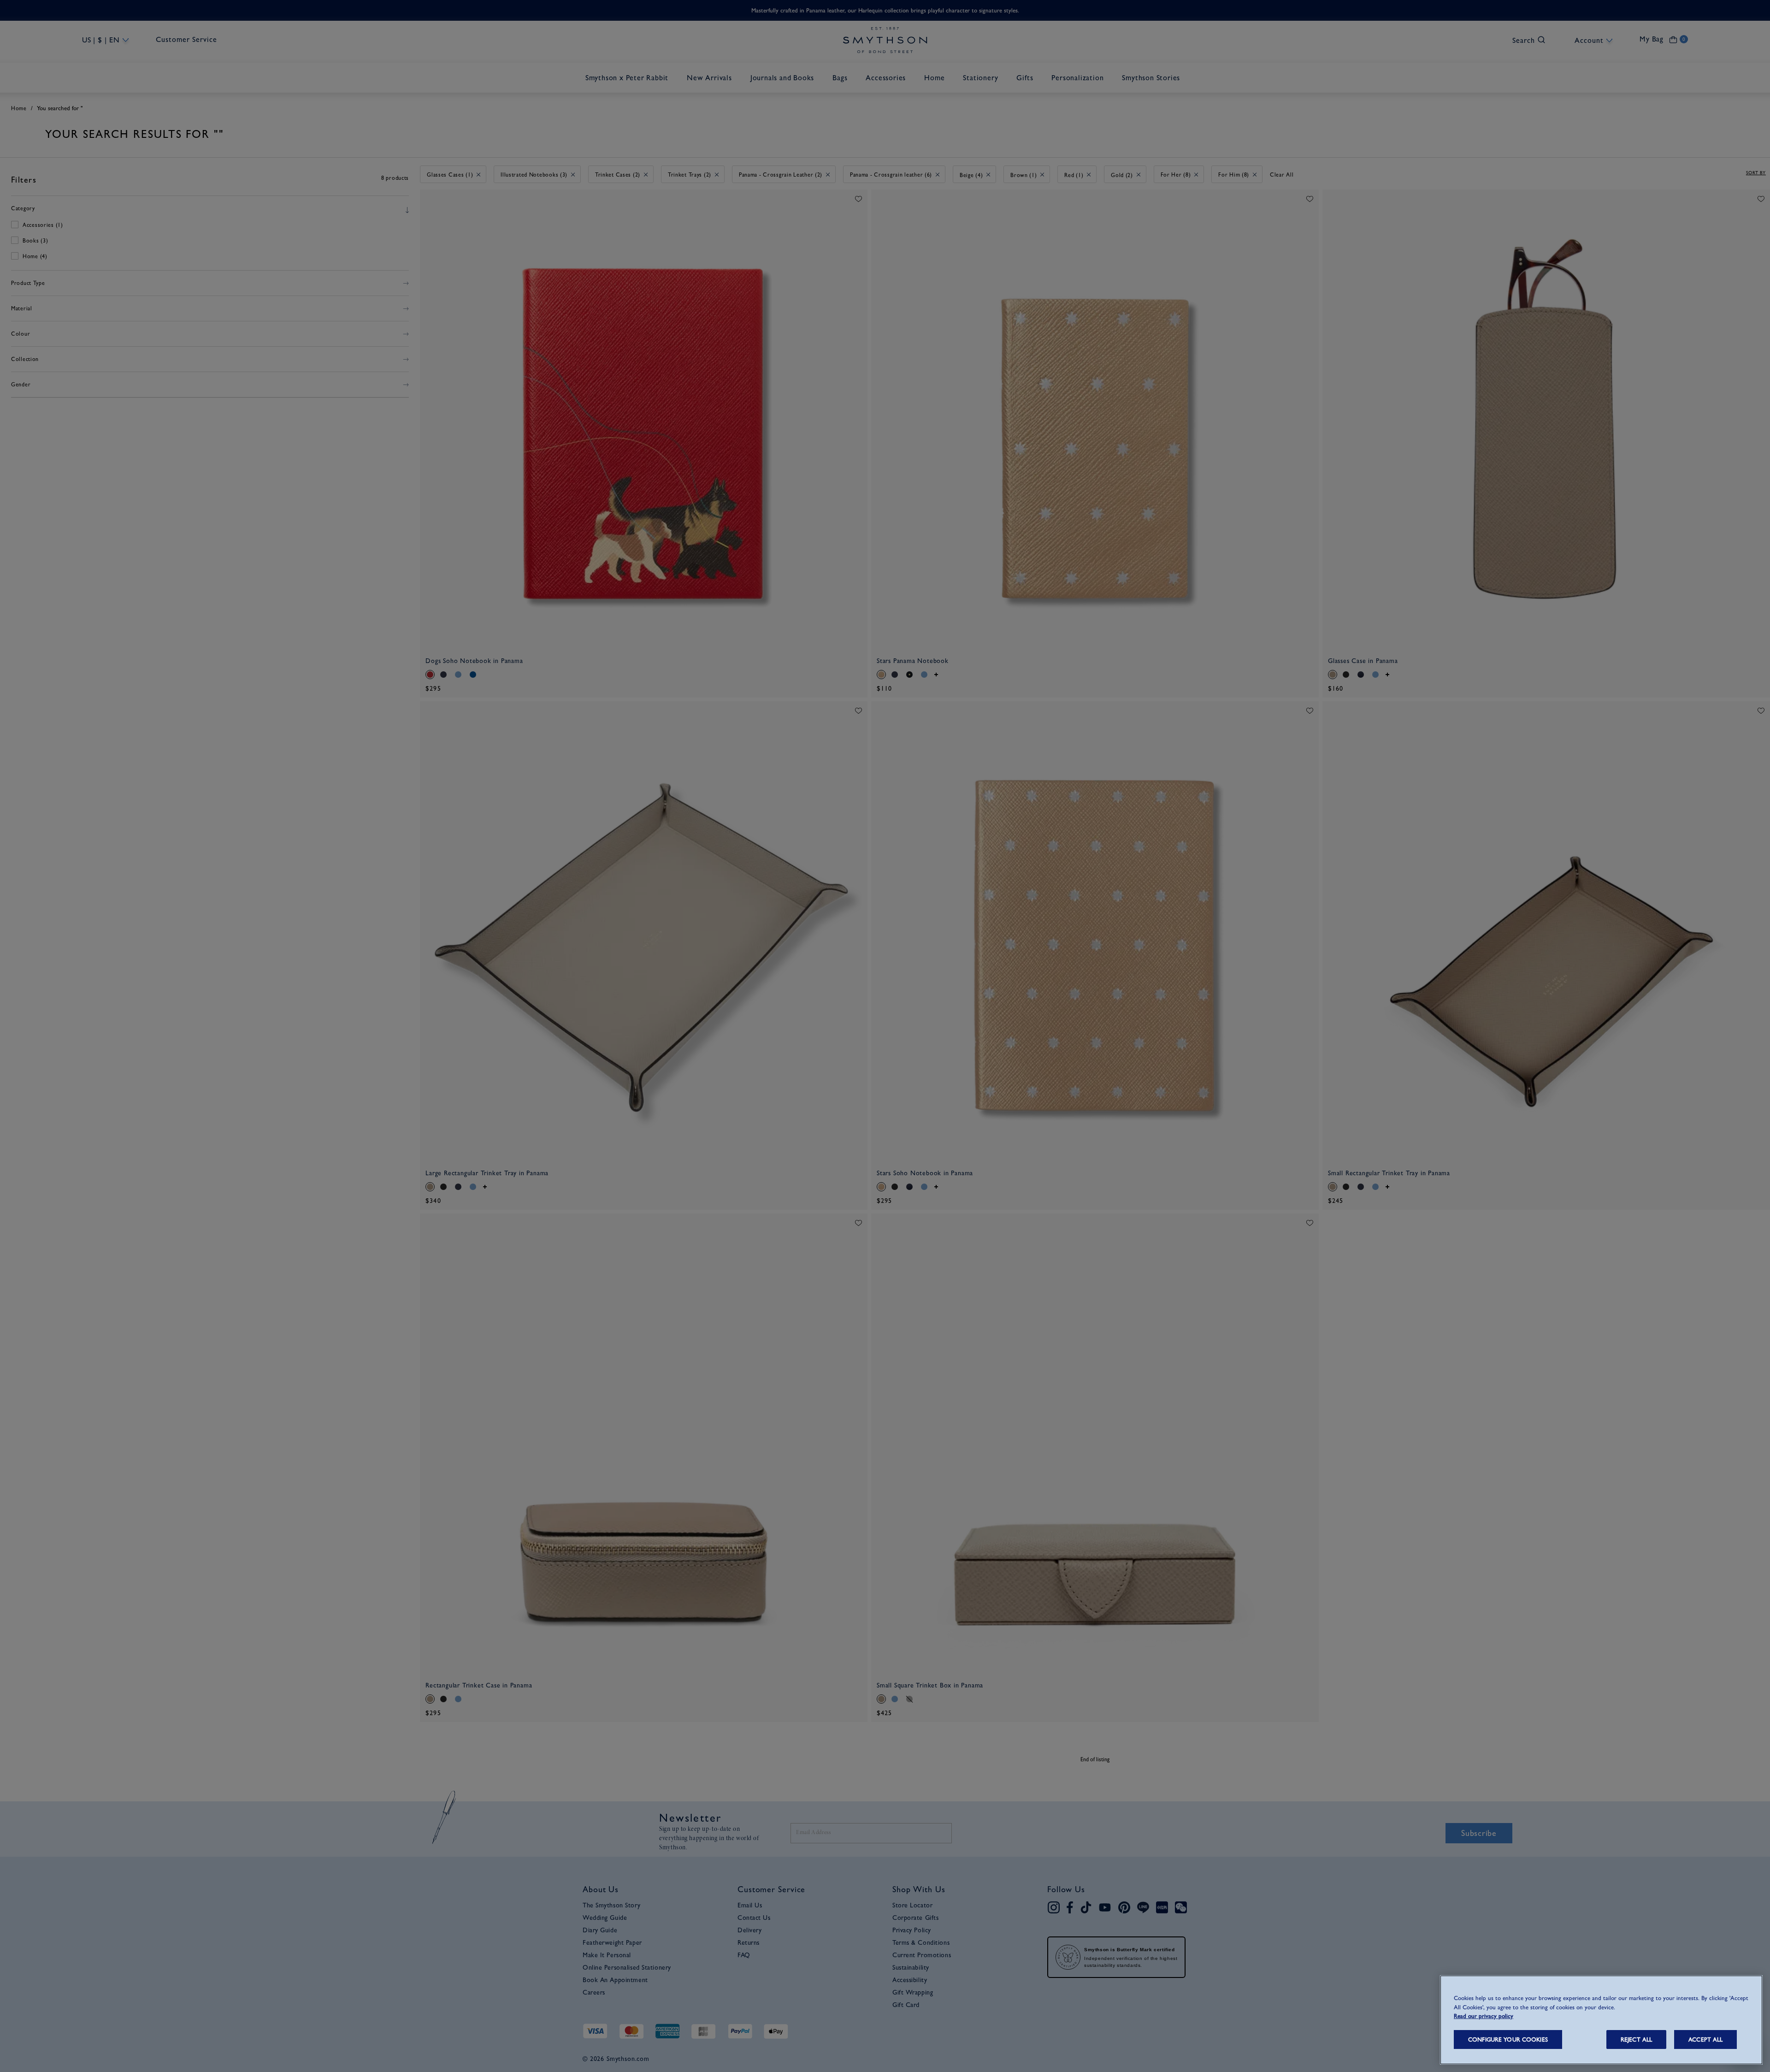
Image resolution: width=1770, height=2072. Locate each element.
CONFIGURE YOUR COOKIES (1508, 2039)
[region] (1601, 2020)
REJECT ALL (1636, 2039)
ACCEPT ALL (1705, 2039)
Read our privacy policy (1484, 2016)
